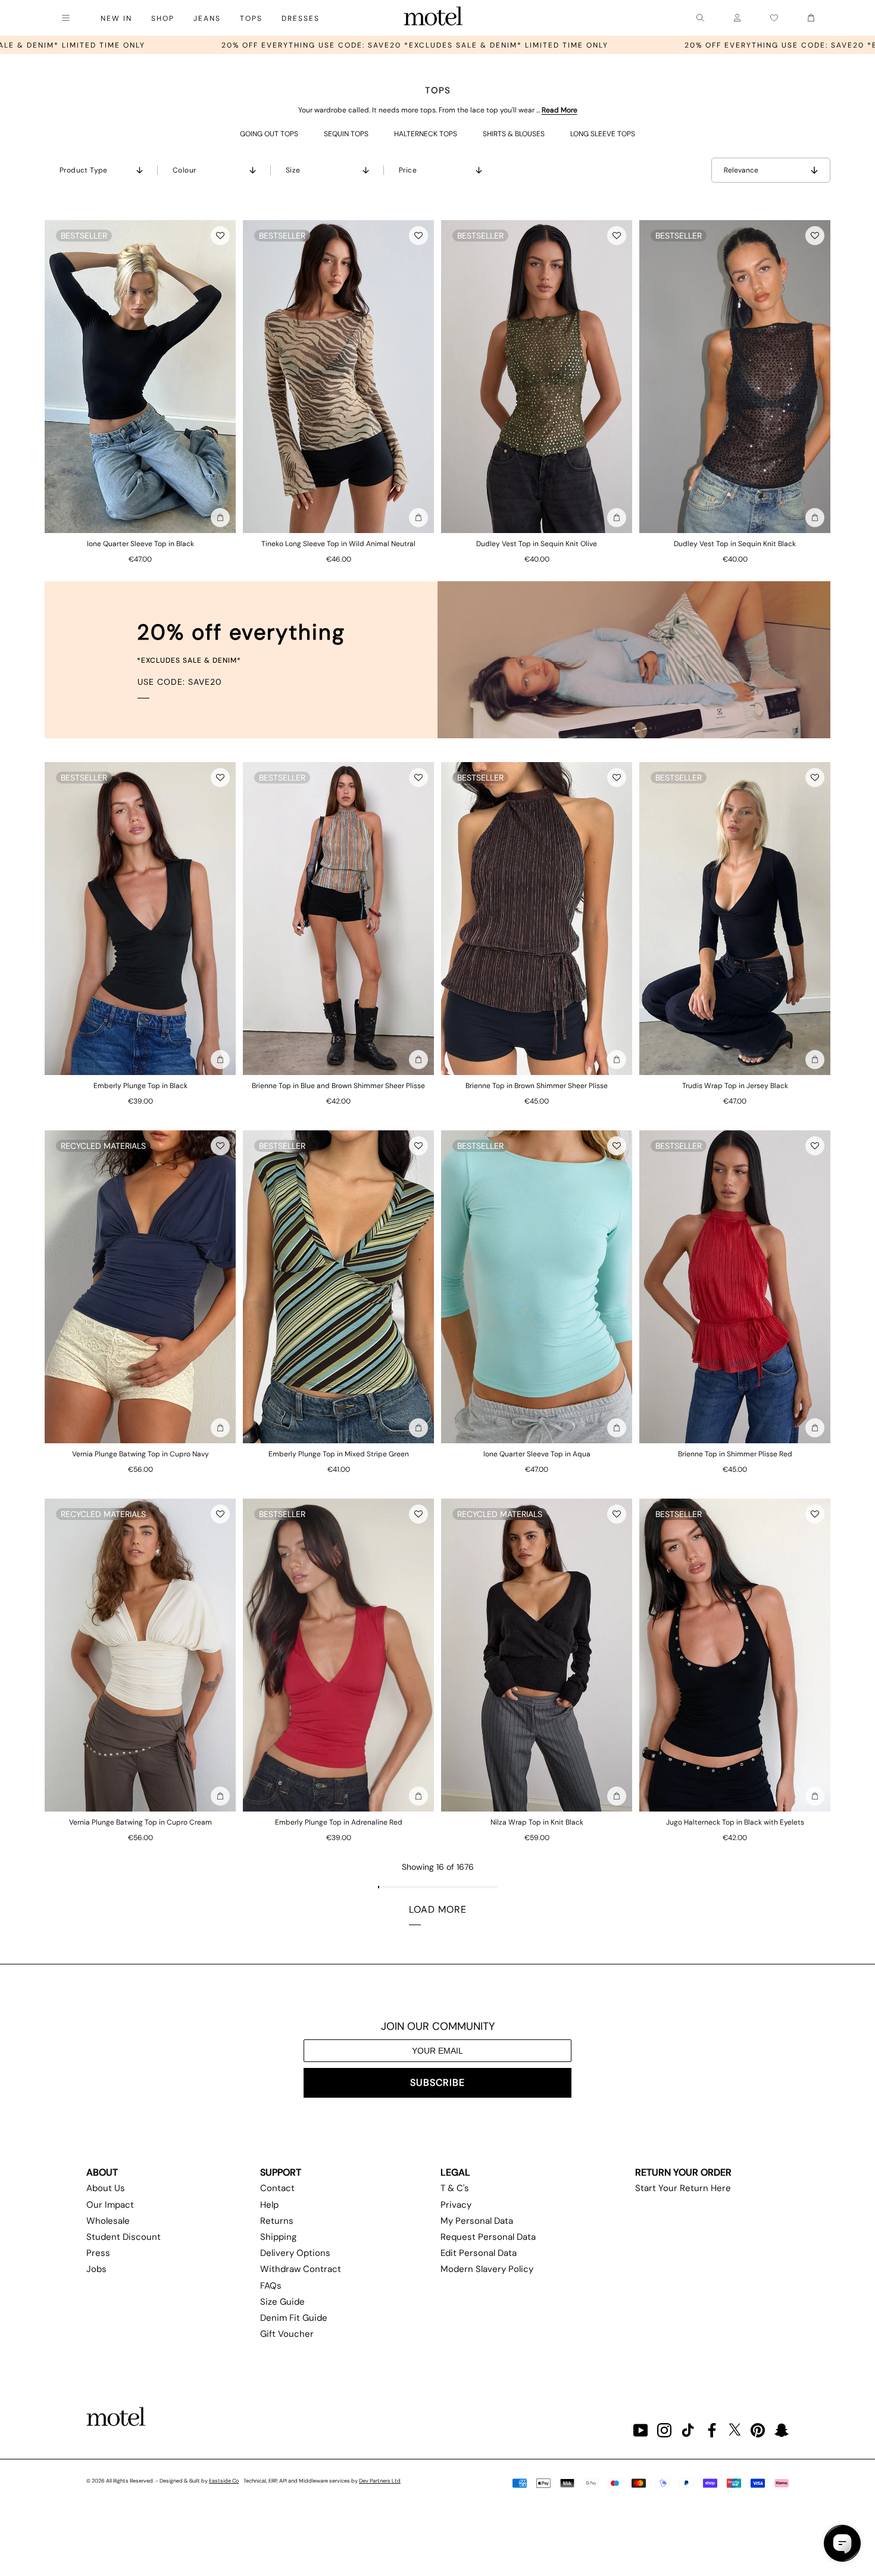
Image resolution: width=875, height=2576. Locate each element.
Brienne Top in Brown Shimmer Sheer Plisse (537, 1086)
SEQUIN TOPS (346, 134)
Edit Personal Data (479, 2253)
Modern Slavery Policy (487, 2269)
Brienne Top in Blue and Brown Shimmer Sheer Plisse (338, 1086)
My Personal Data (477, 2221)
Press (98, 2253)
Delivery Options (295, 2253)
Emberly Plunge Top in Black (140, 1086)
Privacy (456, 2205)
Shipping (278, 2237)
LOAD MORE (438, 1909)
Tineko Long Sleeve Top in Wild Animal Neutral (338, 544)
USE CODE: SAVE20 (180, 682)
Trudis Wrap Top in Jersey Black (735, 1086)
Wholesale (108, 2221)
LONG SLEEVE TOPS (603, 134)
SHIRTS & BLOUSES (514, 134)
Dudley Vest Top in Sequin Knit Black (735, 544)
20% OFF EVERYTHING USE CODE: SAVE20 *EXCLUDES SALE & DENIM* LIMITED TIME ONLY (624, 45)
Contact (277, 2188)
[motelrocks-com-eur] (433, 18)
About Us (106, 2188)
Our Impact (110, 2205)
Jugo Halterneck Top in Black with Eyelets (735, 1822)
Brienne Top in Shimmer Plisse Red (735, 1454)
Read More (560, 110)
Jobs (96, 2269)
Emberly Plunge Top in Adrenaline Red (339, 1822)
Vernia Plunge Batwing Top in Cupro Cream (140, 1822)
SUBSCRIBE (437, 2083)
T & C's (455, 2188)
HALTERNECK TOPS (426, 134)
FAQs (271, 2286)
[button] (220, 236)
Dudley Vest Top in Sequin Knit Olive (537, 544)
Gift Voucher (287, 2334)
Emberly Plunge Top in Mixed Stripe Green (339, 1454)
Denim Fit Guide (294, 2318)
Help (269, 2205)
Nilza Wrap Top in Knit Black (537, 1822)
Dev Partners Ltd (380, 2481)
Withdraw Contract (301, 2269)
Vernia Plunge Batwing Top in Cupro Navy (140, 1454)
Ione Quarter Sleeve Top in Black (140, 544)
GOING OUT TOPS (269, 134)
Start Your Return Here (683, 2188)
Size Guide (282, 2302)
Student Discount (124, 2237)
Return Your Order (683, 2172)
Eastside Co (224, 2481)
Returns (277, 2221)
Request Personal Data (488, 2237)
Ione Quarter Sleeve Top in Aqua (537, 1454)
